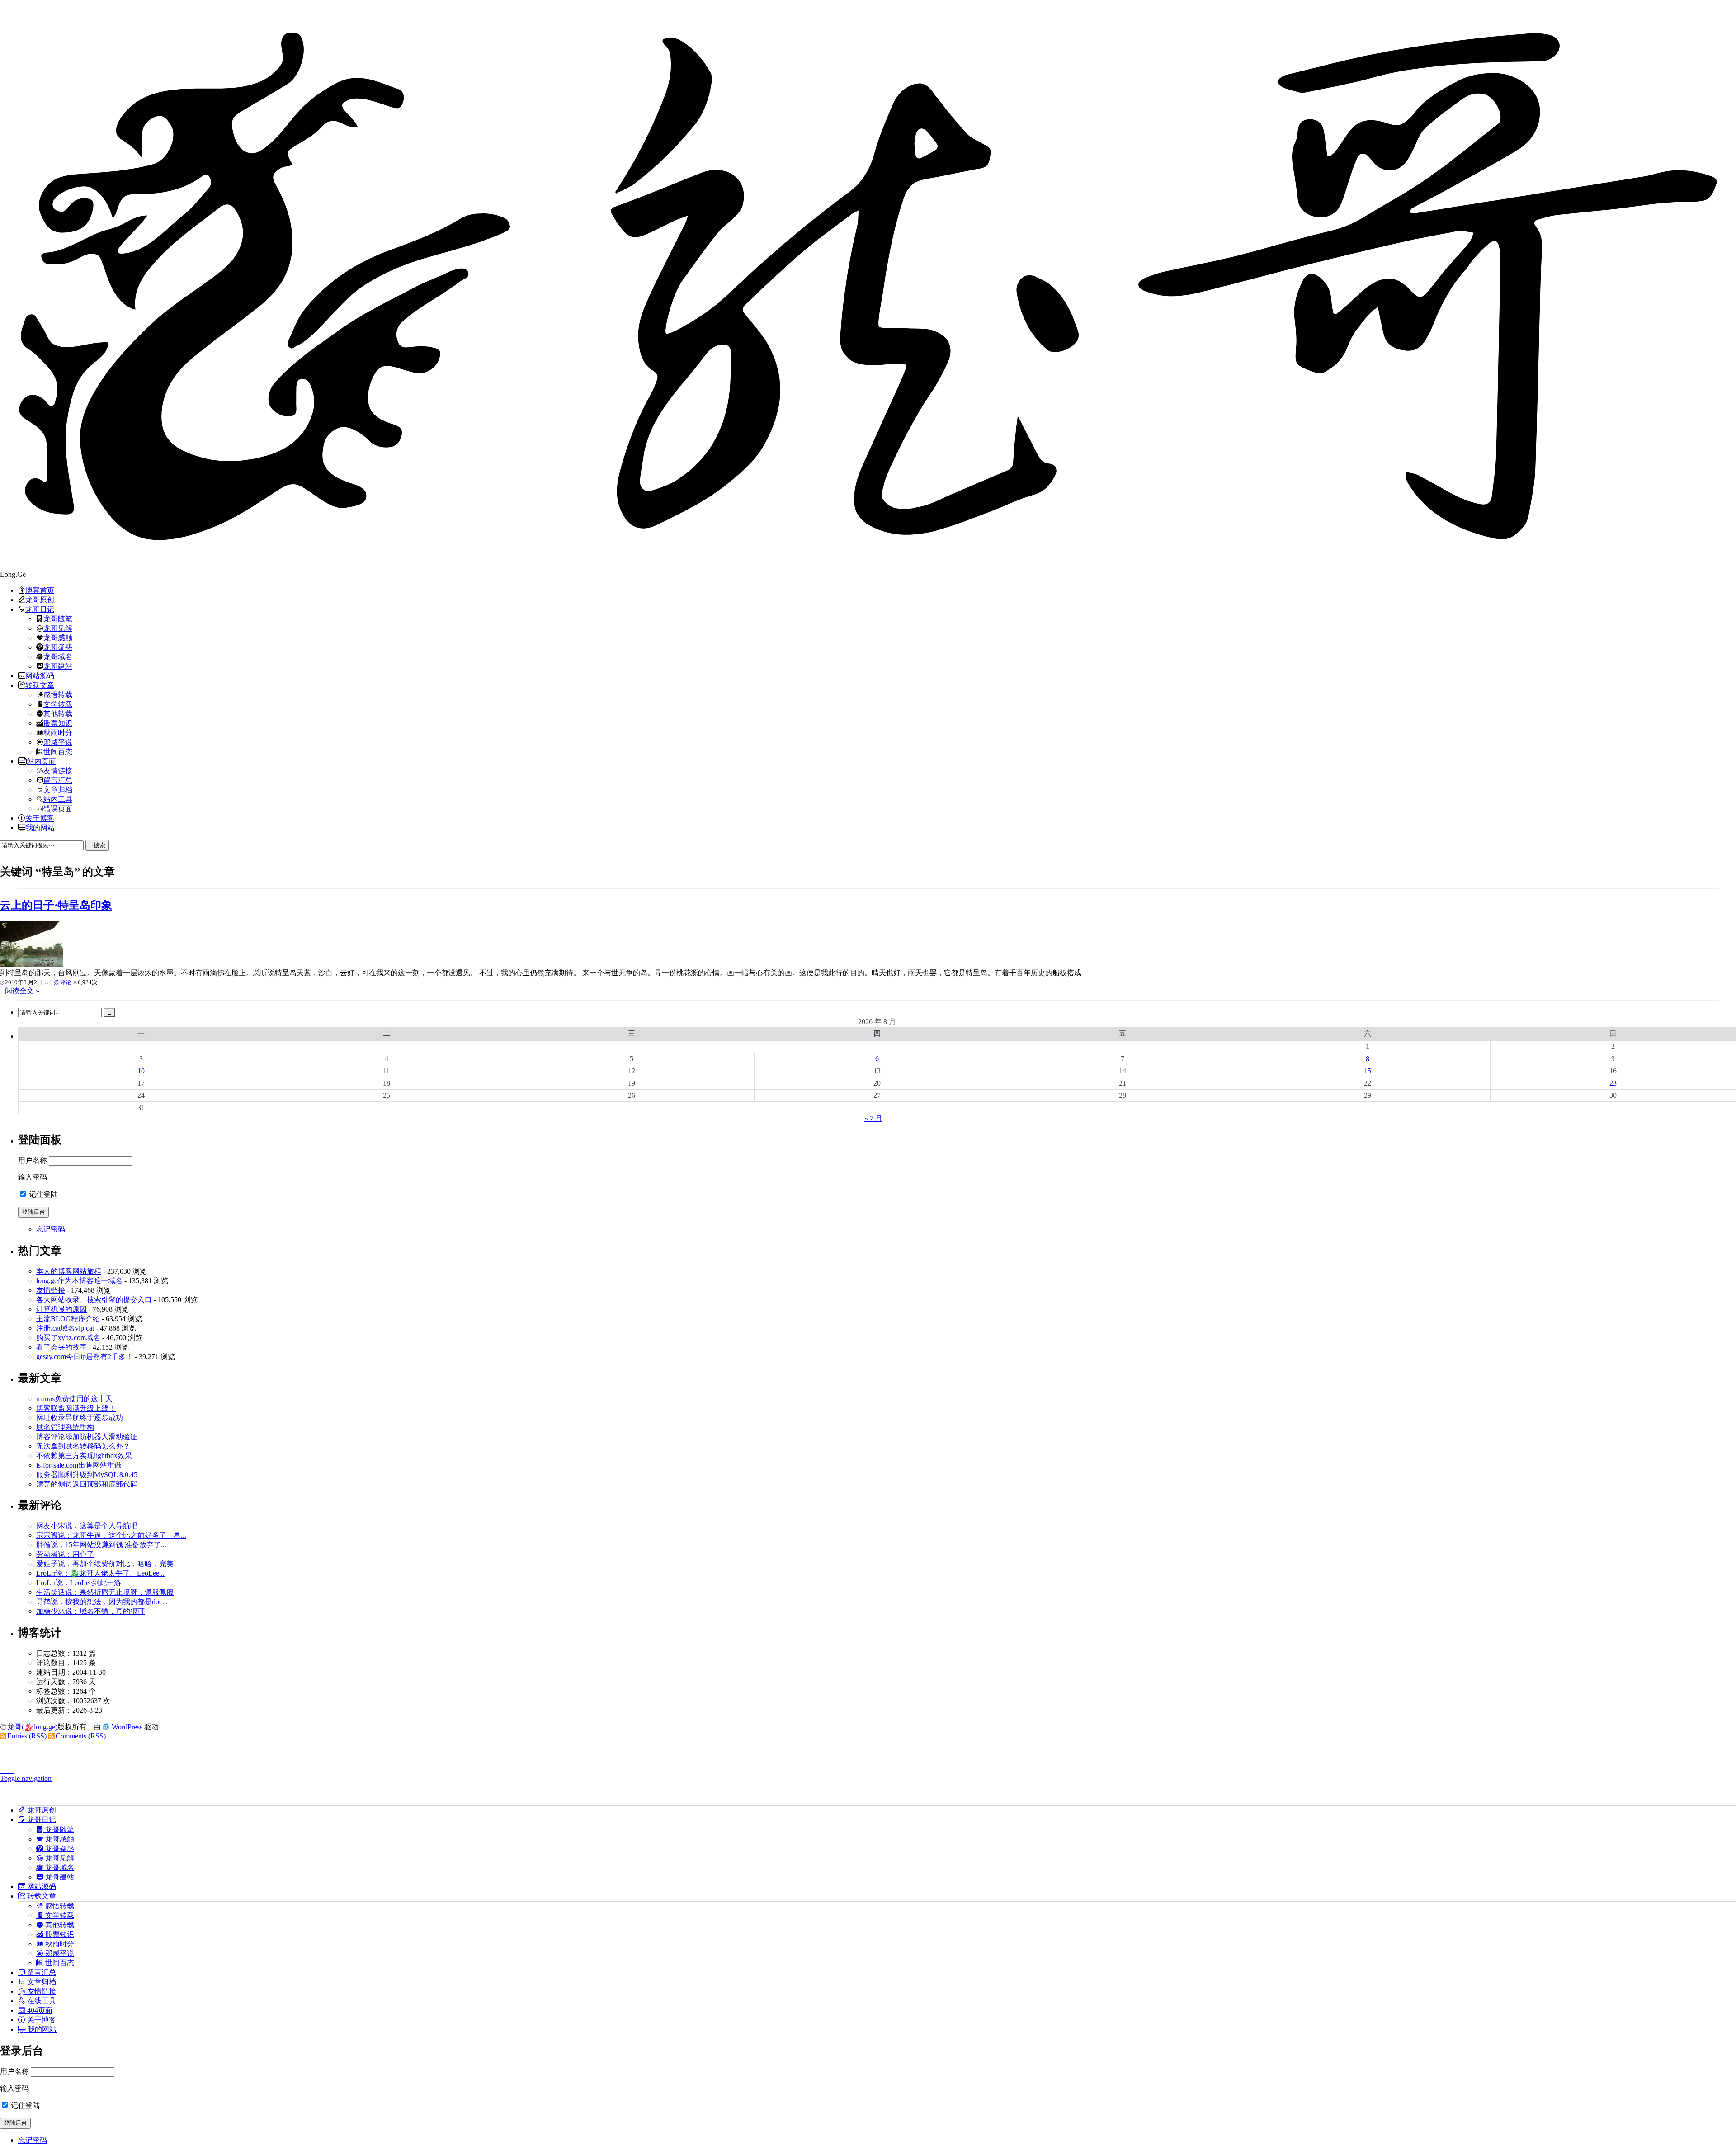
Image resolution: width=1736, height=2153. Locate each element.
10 (141, 1071)
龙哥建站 (58, 666)
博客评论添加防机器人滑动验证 (87, 1437)
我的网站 (40, 827)
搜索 (99, 845)
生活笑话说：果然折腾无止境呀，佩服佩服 (105, 1592)
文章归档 (58, 789)
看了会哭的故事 (61, 1347)
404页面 (39, 2010)
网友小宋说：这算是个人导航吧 (87, 1526)
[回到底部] (868, 1768)
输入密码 (33, 1177)
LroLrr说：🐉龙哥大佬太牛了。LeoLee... (100, 1573)
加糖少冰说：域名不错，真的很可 (90, 1611)
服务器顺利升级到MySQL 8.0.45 (87, 1475)
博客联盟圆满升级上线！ (76, 1408)
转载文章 (40, 685)
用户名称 (33, 1160)
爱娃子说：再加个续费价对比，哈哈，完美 (105, 1564)
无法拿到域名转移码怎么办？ (83, 1446)
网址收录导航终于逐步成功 (80, 1418)
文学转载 (58, 704)
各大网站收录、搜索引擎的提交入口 (94, 1300)
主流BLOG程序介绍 (68, 1319)
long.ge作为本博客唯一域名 (79, 1281)
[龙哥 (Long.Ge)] (868, 285)
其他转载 (58, 713)
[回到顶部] (868, 1754)
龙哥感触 (58, 637)
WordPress (127, 1727)
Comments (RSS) (81, 1736)
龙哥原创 (40, 600)
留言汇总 (58, 780)
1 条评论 (60, 982)
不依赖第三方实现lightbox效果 (84, 1456)
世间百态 (58, 751)
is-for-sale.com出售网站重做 (79, 1465)
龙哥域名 (58, 656)
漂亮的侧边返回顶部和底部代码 (87, 1484)
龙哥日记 (40, 609)
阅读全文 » (22, 991)
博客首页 (40, 590)
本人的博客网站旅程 (69, 1271)
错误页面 (58, 808)
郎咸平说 (58, 742)
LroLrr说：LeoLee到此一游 (79, 1583)
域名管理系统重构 (65, 1427)
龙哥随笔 (58, 619)
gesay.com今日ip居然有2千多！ (85, 1357)
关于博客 (40, 818)
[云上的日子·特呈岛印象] (32, 964)
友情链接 (58, 770)
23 (1613, 1083)
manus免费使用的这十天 (74, 1399)
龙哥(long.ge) (32, 1727)
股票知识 (58, 723)
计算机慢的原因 (61, 1309)
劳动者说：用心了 (65, 1554)
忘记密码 (51, 1229)
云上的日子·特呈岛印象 (56, 905)
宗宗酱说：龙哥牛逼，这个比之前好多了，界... (111, 1535)
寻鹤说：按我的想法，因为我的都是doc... (102, 1602)
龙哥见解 (58, 628)
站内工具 (58, 799)
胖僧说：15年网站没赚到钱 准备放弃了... (101, 1545)
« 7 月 (873, 1118)
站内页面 (42, 761)
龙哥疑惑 (58, 647)
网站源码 (40, 675)
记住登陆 (42, 1194)
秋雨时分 (58, 732)
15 (1368, 1071)
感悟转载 (58, 694)
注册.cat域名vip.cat (65, 1328)
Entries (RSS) (27, 1736)
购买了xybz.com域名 (68, 1338)
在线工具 (41, 2001)
